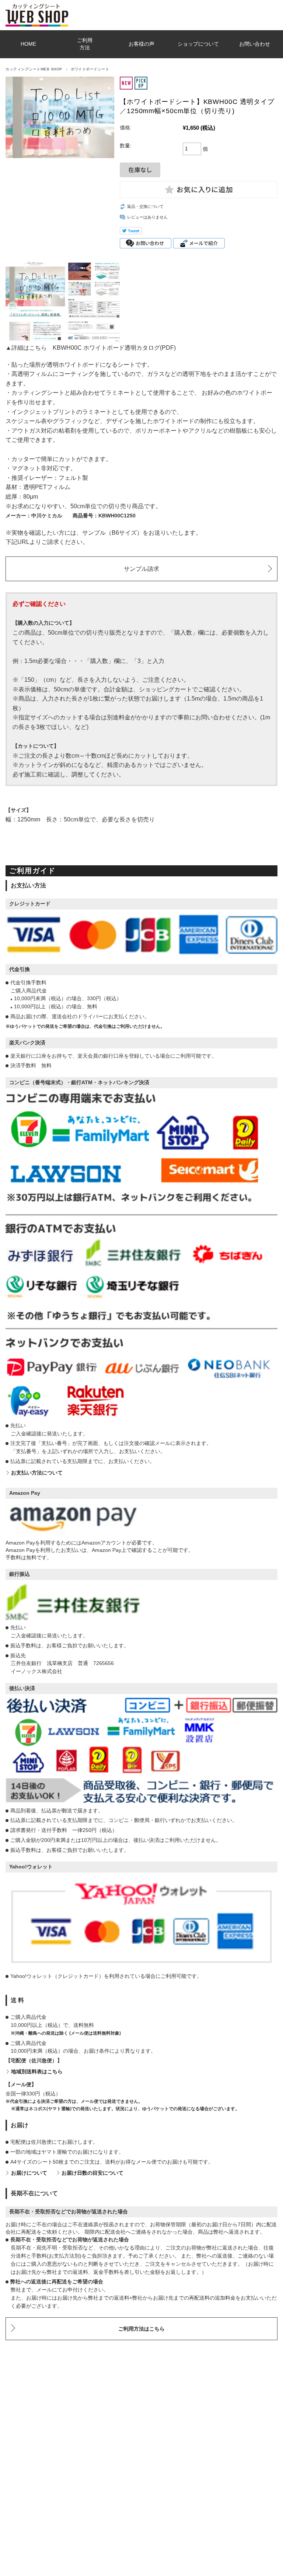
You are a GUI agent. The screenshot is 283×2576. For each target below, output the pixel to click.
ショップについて (198, 44)
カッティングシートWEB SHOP (34, 69)
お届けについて (29, 2173)
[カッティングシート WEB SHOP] (37, 7)
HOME (28, 44)
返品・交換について (145, 206)
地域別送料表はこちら (37, 2072)
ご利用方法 (85, 44)
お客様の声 (141, 44)
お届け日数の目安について (92, 2173)
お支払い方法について (37, 1473)
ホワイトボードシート (90, 69)
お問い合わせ (255, 44)
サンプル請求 (141, 569)
